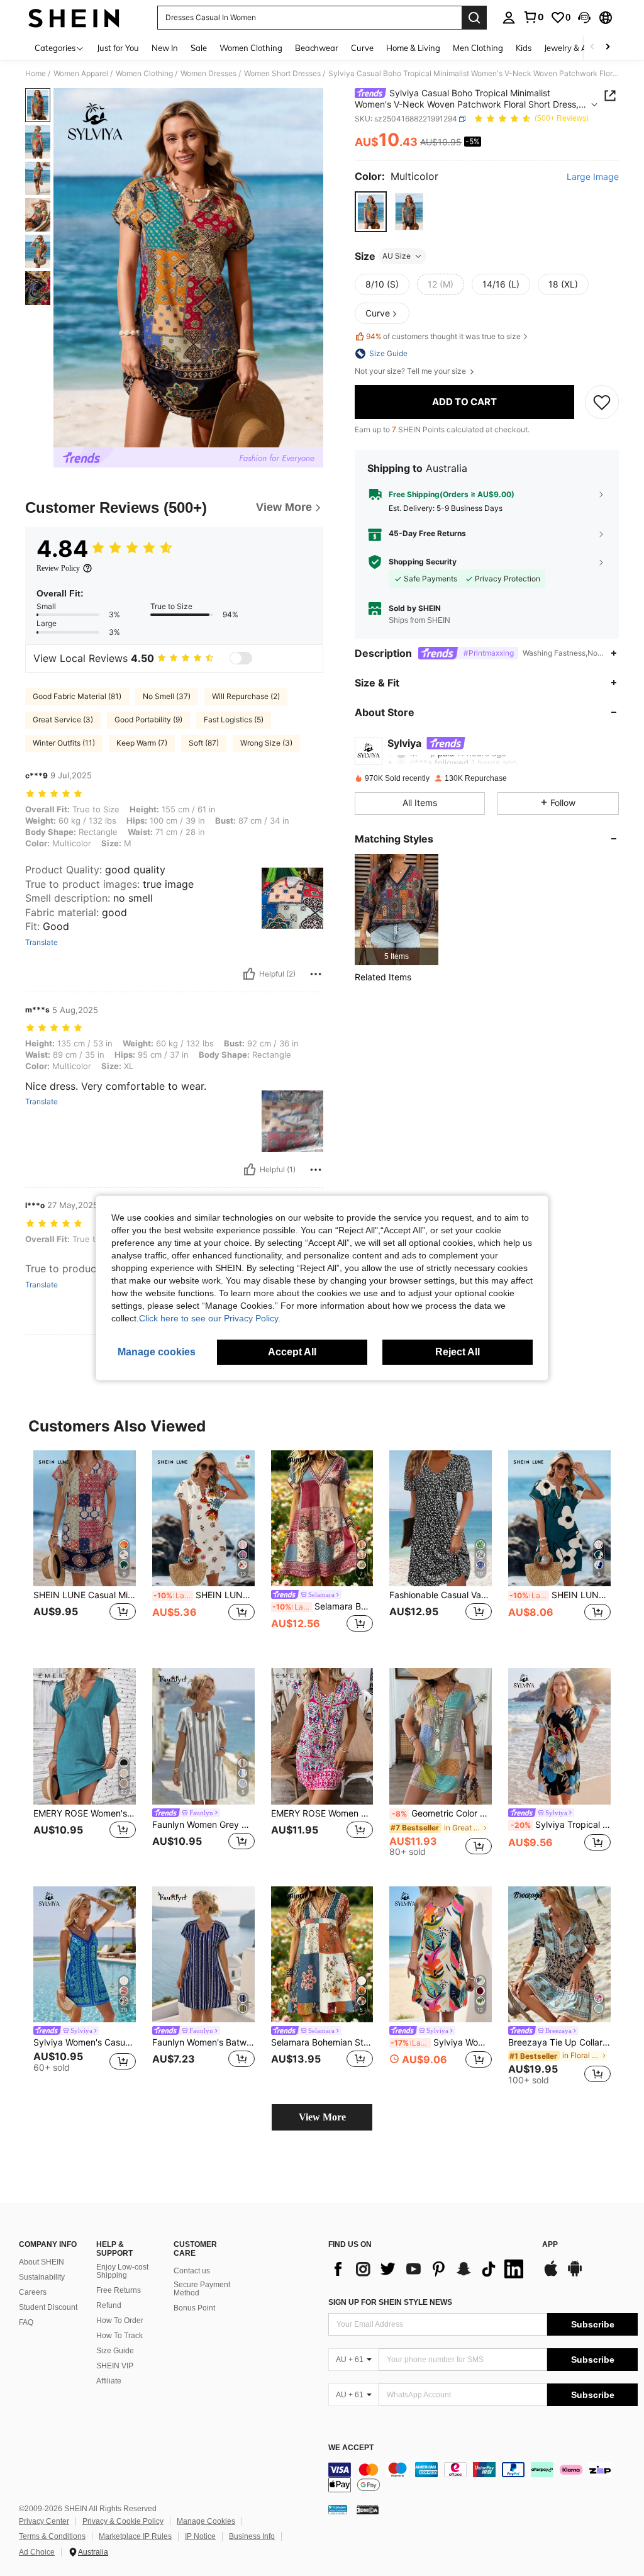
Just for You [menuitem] (118, 48)
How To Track (119, 2336)
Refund (109, 2305)
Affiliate (109, 2381)
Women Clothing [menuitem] (251, 48)
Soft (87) (204, 743)
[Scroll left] (592, 48)
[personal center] (509, 18)
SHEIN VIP (115, 2366)
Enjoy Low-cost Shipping (122, 2271)
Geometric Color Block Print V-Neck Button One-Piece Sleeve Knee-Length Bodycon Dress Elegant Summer (442, 1813)
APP (550, 2245)
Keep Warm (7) (142, 743)
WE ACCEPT (351, 2448)
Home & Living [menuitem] (413, 48)
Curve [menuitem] (362, 48)
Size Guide (115, 2351)
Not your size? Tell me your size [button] (411, 371)
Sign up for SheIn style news (390, 2302)
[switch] (241, 658)
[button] (584, 18)
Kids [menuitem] (524, 48)
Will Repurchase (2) (246, 696)
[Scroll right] (608, 48)
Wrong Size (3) (266, 743)
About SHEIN (42, 2262)
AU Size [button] (397, 256)
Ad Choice (37, 2552)
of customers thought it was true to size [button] (443, 336)
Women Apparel (81, 74)
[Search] (474, 18)
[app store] (551, 2275)
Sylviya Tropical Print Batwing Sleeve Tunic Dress (561, 1825)
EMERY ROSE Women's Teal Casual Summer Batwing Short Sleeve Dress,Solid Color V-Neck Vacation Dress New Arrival (85, 1813)
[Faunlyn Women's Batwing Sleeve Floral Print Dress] (203, 1955)
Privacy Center (44, 2521)
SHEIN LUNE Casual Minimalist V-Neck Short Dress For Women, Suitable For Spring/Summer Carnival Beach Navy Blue (85, 1595)
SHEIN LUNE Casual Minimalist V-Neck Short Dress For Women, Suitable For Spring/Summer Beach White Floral (204, 1595)
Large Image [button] (593, 177)
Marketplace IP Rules (135, 2536)
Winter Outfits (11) (64, 743)
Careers (33, 2292)
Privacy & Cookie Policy (123, 2521)
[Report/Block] (316, 974)
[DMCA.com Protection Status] (368, 2509)
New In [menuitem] (165, 48)
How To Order (120, 2321)
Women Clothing (144, 74)
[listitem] (397, 910)
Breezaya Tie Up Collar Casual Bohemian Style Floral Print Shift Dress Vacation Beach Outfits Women (559, 2042)
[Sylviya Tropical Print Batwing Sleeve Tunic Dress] (559, 1736)
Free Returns (119, 2290)
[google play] (575, 2275)
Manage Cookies (206, 2521)
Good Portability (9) (148, 720)
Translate (42, 943)
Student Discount (48, 2307)
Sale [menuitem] (199, 48)
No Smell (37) (167, 696)
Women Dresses (208, 74)
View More (322, 2117)
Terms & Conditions (52, 2536)
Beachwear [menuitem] (317, 48)
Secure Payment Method (202, 2289)
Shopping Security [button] (423, 562)
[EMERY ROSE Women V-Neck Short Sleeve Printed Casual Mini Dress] (322, 1736)
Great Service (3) (63, 720)
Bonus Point (194, 2308)
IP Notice (200, 2536)
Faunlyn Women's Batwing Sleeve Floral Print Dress (203, 2042)
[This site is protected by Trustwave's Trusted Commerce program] (338, 2509)
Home (36, 74)
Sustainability (42, 2277)
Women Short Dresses (282, 74)
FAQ (26, 2322)
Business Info (252, 2536)
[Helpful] (249, 974)
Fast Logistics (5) (234, 720)
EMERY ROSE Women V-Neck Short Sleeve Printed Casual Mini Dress (322, 1813)
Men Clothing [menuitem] (478, 48)
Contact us (192, 2271)
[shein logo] (74, 18)
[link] (533, 17)
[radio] (371, 212)
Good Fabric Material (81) (77, 696)
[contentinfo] (483, 2477)
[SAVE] (602, 402)
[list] (429, 2269)
